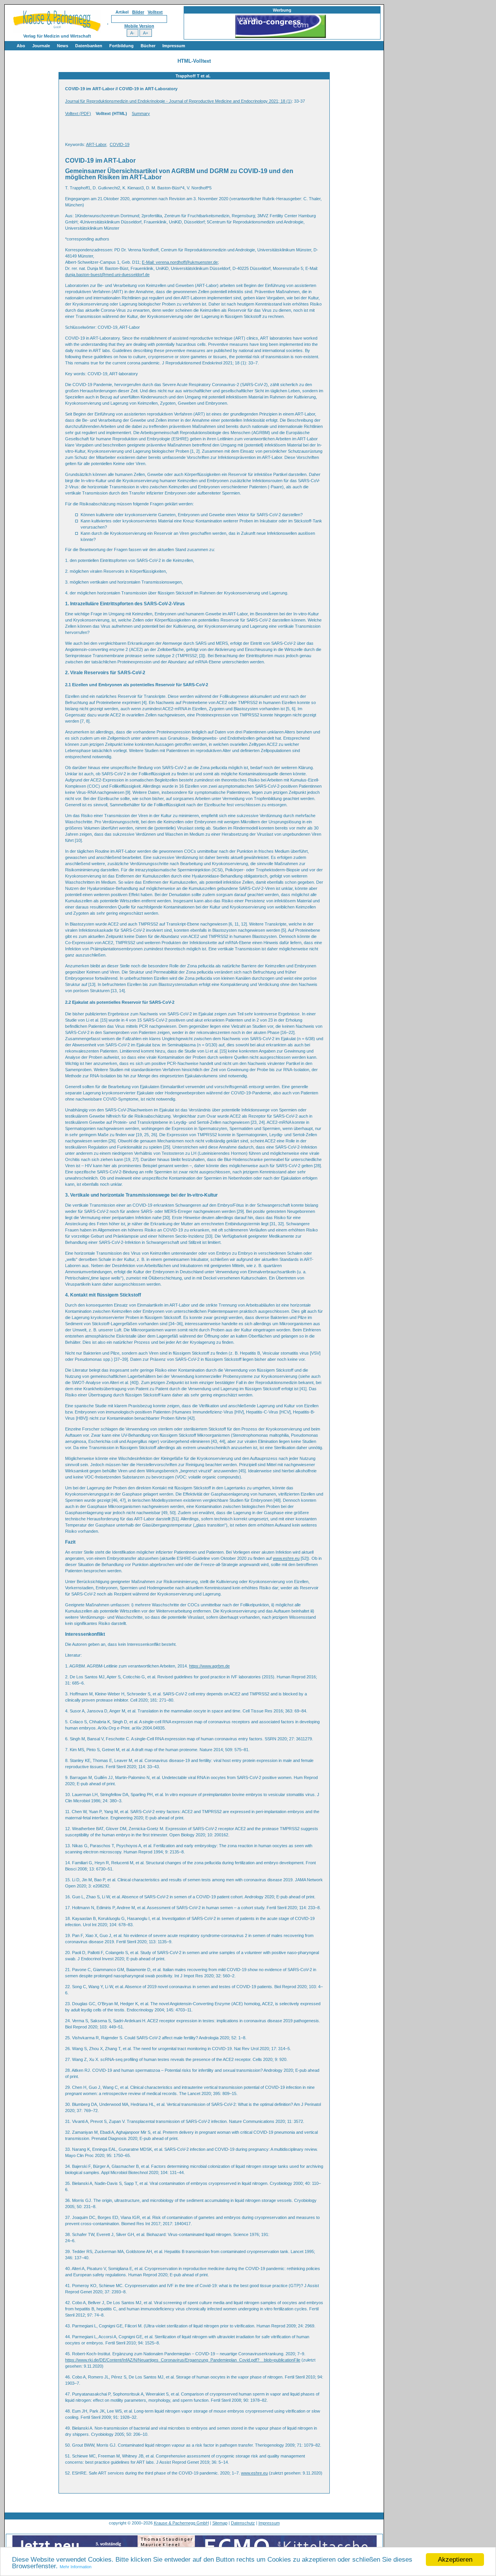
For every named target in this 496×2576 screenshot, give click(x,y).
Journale (41, 46)
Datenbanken (89, 46)
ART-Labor (96, 144)
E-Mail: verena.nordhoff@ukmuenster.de (180, 262)
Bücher (148, 46)
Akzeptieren (455, 2560)
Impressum (174, 46)
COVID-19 (120, 144)
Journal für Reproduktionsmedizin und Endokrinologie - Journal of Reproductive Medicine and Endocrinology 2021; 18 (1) (178, 101)
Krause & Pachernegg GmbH (181, 2523)
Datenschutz (243, 2523)
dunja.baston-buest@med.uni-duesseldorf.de (107, 275)
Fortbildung (121, 46)
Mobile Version (139, 26)
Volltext (155, 12)
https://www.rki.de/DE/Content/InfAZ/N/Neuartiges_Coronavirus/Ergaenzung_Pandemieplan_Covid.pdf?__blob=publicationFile (183, 2360)
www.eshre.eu (286, 1558)
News (63, 46)
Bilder (138, 12)
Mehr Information (76, 2567)
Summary (141, 113)
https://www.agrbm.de (209, 1666)
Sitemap (220, 2523)
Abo (21, 46)
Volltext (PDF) (78, 113)
